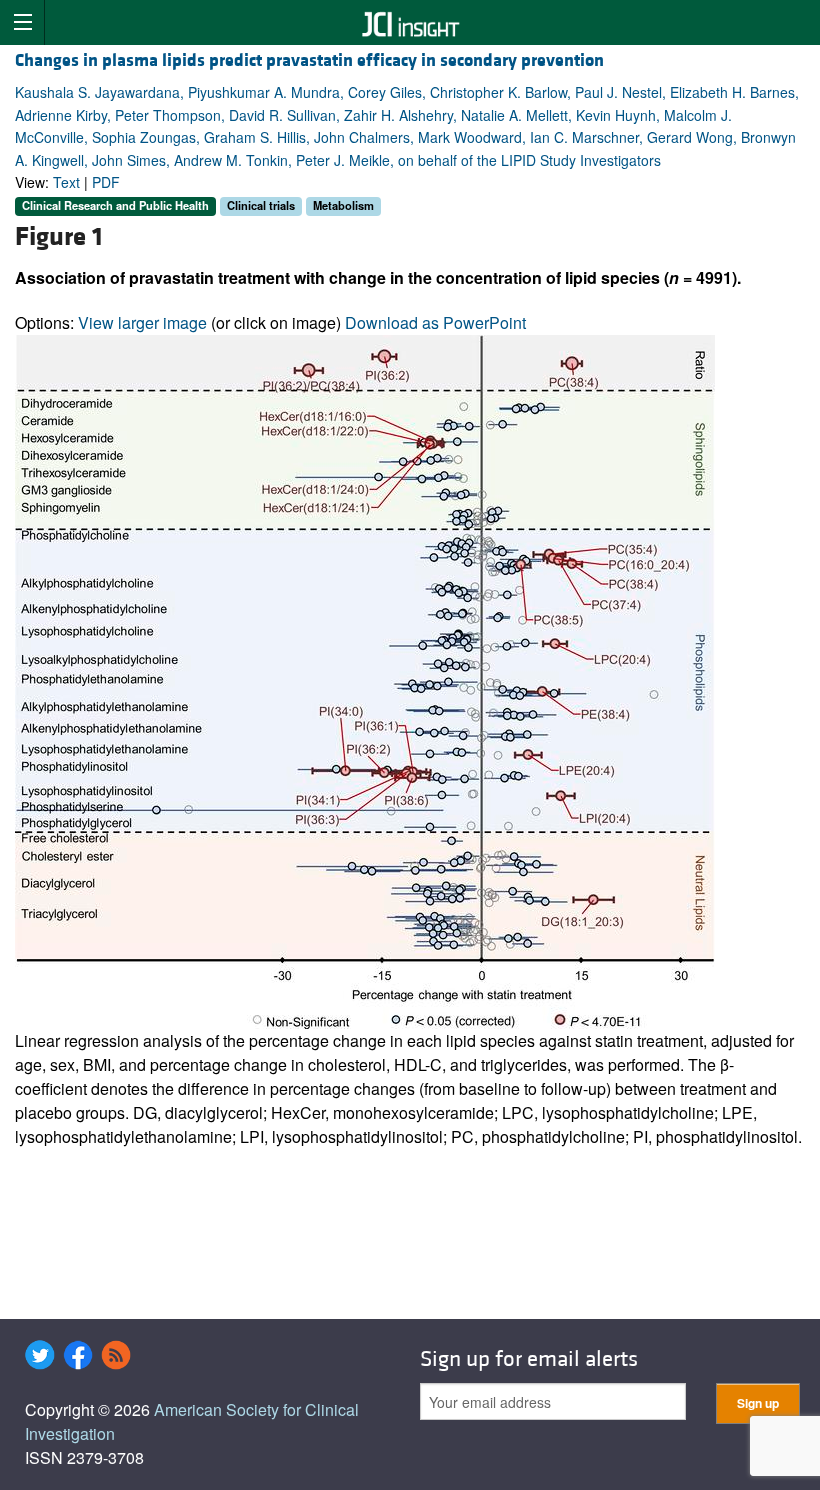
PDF (106, 182)
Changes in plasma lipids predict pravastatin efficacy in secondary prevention (309, 60)
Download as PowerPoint (435, 322)
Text (66, 182)
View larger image (142, 322)
